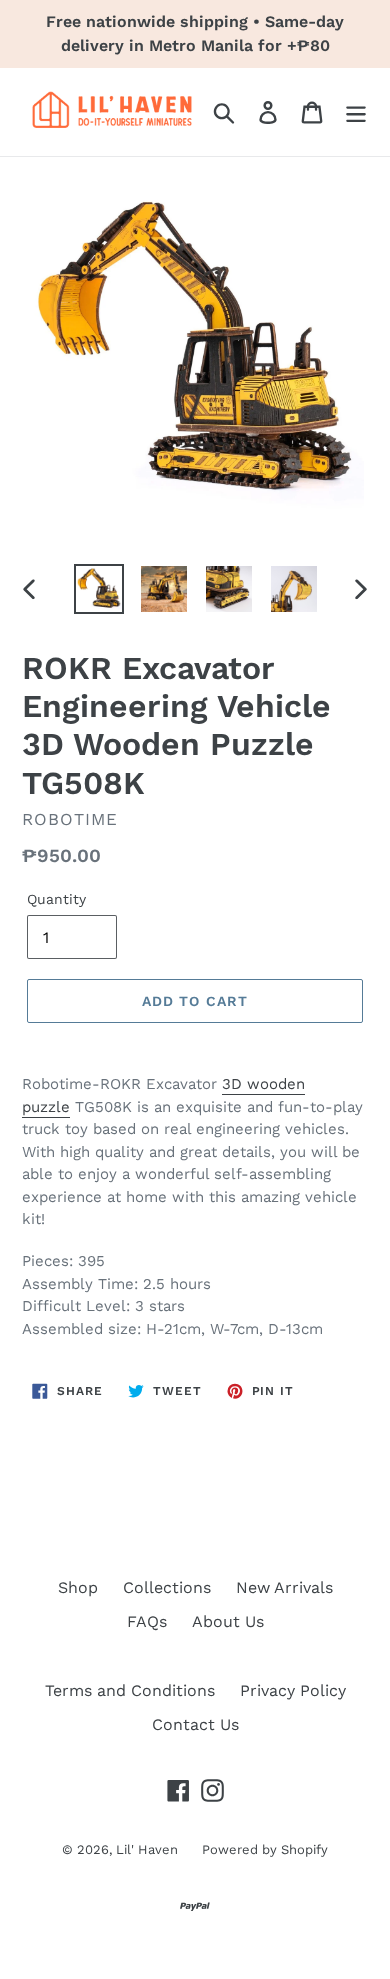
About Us (228, 1621)
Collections (167, 1587)
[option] (99, 589)
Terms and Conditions (130, 1690)
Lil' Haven (149, 1849)
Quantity (56, 899)
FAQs (147, 1621)
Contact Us (195, 1724)
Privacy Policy (293, 1690)
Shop (78, 1587)
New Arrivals (284, 1587)
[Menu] (356, 112)
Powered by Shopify (265, 1849)
